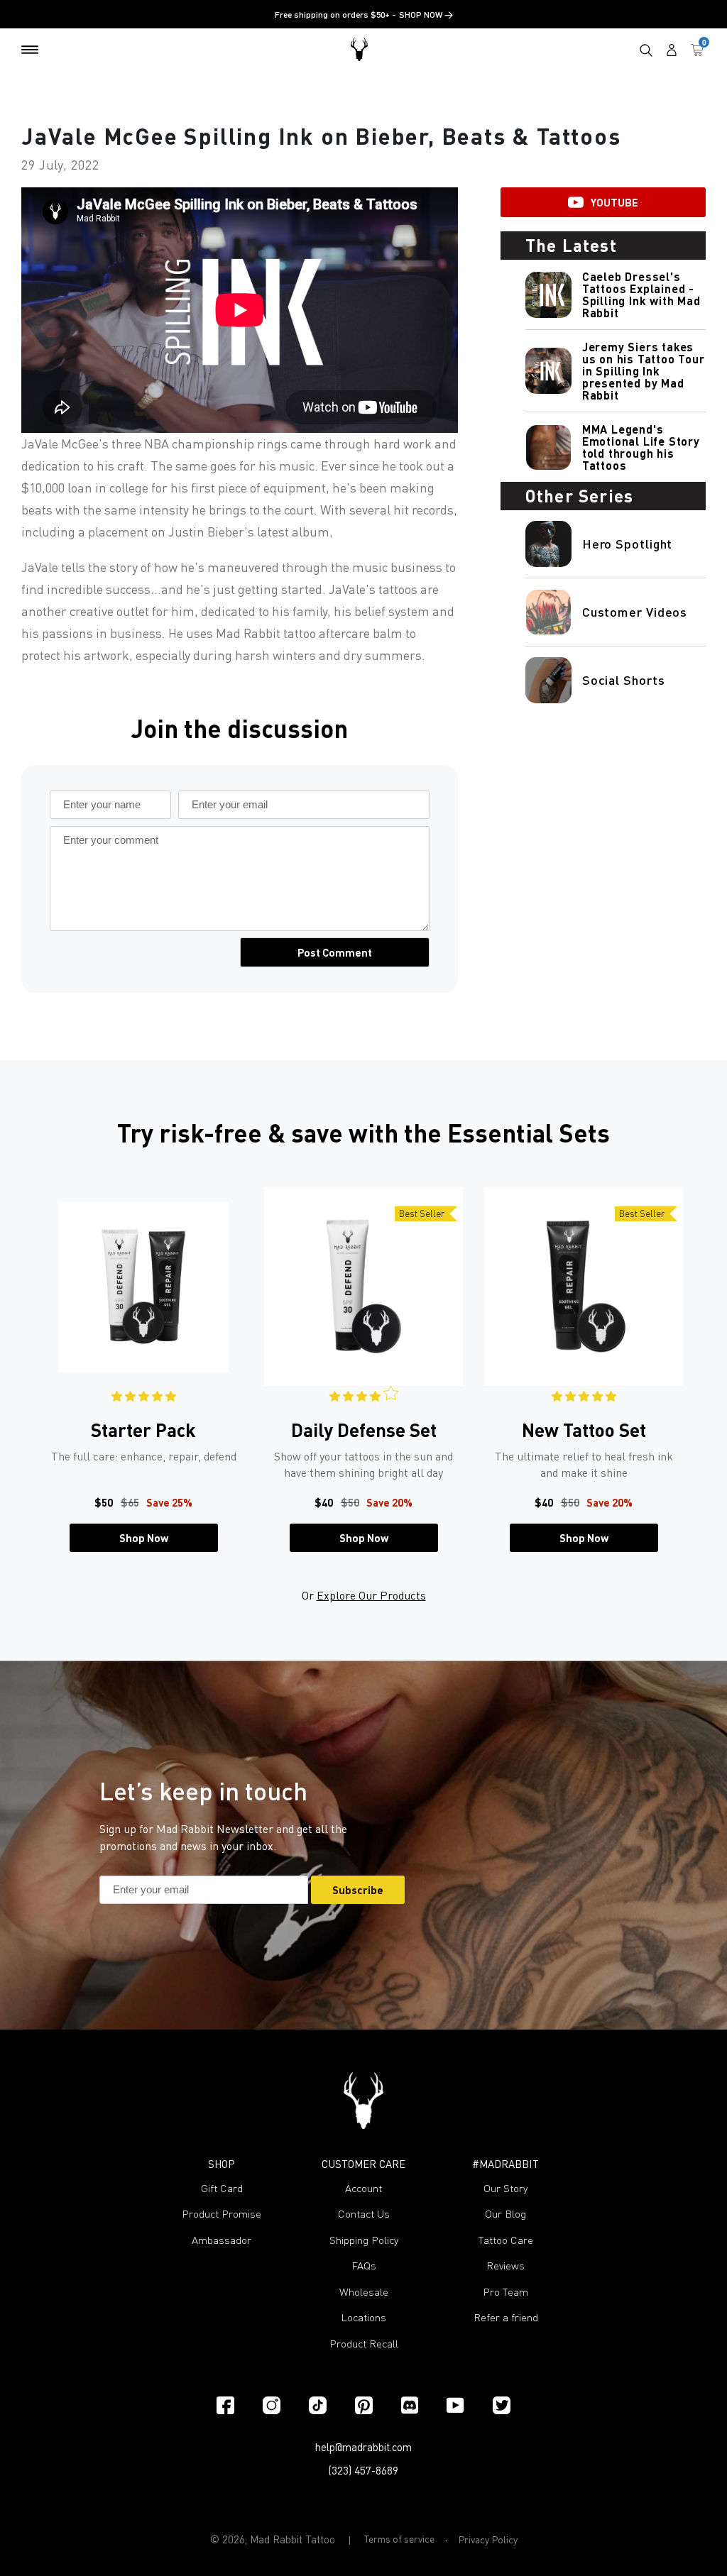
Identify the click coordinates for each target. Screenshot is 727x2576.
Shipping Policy (364, 2240)
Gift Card (222, 2188)
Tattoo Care (506, 2240)
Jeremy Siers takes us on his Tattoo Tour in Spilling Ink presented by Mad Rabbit (644, 371)
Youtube (614, 202)
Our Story (505, 2188)
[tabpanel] (143, 1370)
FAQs (364, 2266)
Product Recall (364, 2344)
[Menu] (30, 50)
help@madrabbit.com (363, 2447)
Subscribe (358, 1890)
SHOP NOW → (426, 15)
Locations (363, 2317)
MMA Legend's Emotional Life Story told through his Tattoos (641, 447)
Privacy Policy (488, 2539)
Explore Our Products (371, 1595)
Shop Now (144, 1538)
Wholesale (364, 2292)
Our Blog (505, 2214)
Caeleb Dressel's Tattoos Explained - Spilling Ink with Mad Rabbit (641, 295)
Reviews (505, 2266)
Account (363, 2188)
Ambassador (222, 2240)
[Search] (646, 50)
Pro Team (505, 2292)
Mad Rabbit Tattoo (293, 2539)
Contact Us (364, 2214)
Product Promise (222, 2214)
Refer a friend (506, 2317)
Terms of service (399, 2539)
